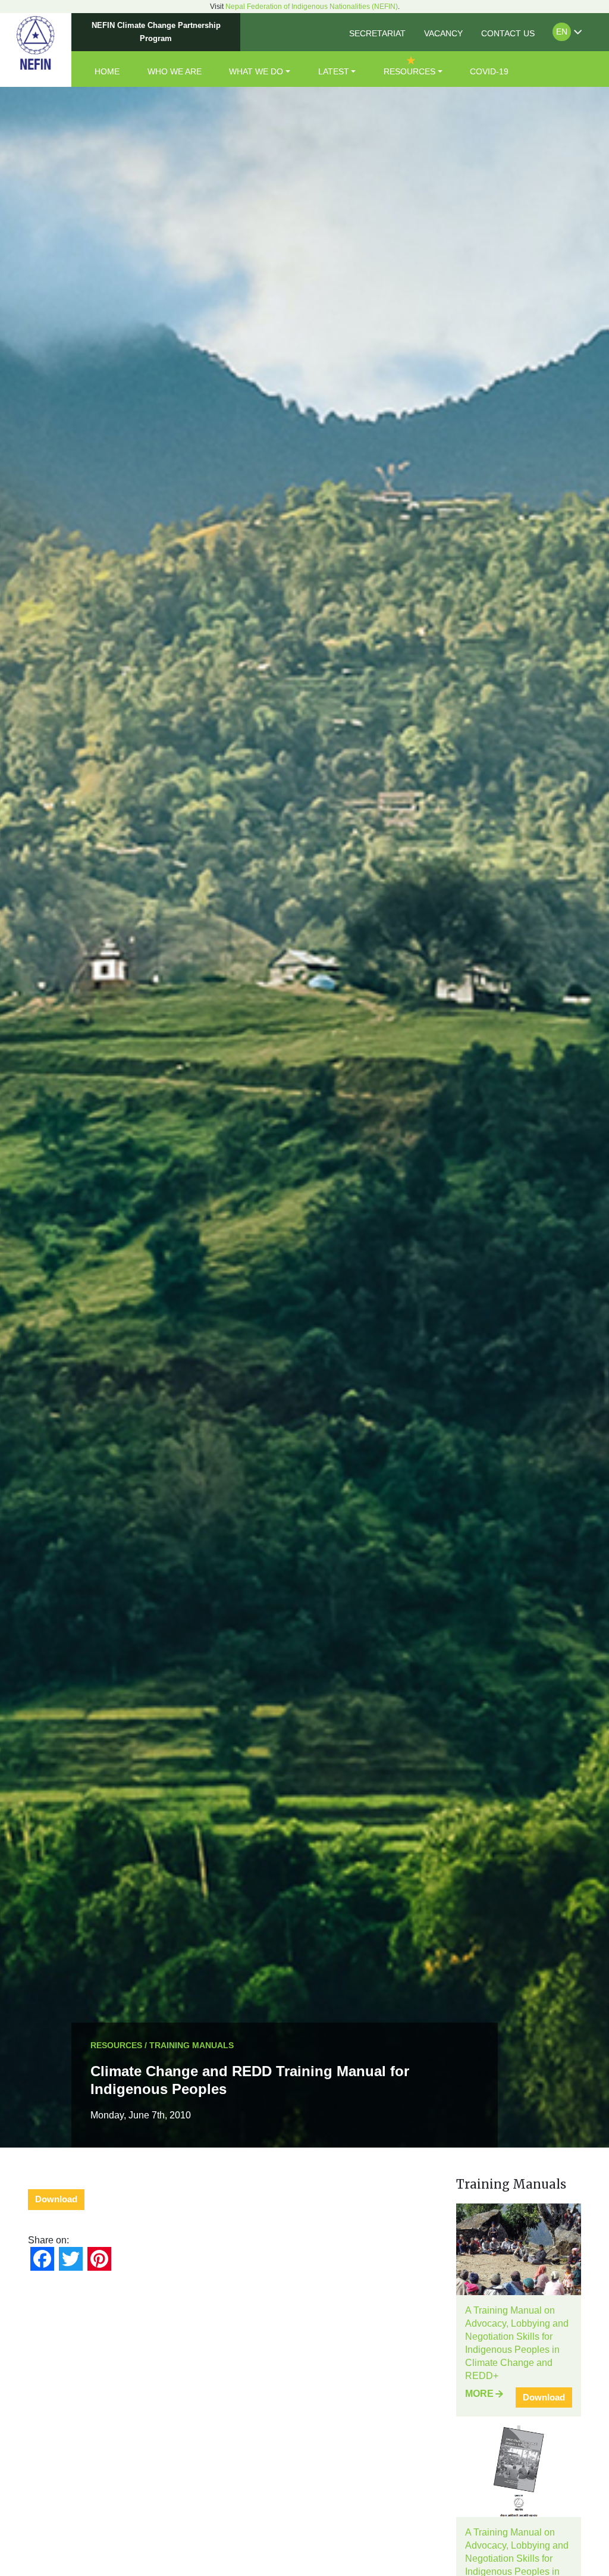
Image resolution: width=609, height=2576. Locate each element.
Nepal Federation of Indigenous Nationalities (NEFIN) (312, 7)
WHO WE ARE (175, 71)
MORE (479, 2394)
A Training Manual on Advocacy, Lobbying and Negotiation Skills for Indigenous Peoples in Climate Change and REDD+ (517, 2343)
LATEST (334, 71)
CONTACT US (508, 33)
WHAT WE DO (256, 71)
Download (56, 2199)
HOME (107, 71)
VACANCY (443, 33)
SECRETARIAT (377, 33)
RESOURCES (409, 71)
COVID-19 (489, 71)
